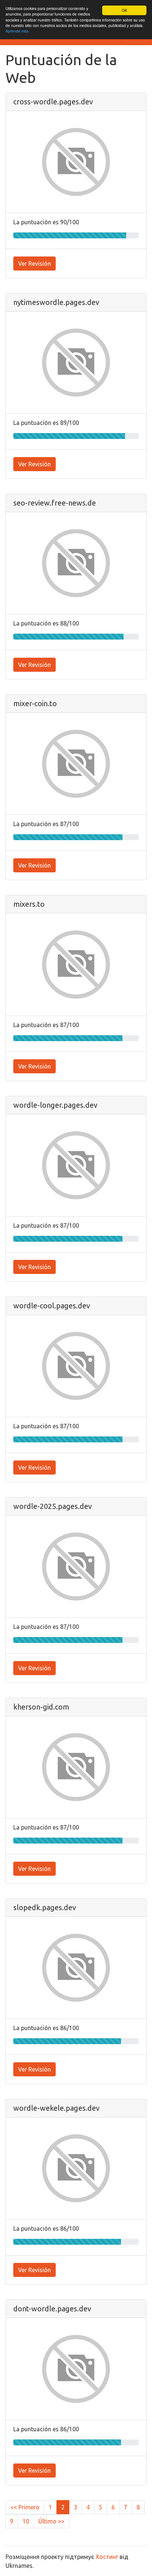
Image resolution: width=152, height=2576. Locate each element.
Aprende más (17, 31)
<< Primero (25, 2507)
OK (125, 10)
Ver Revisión (34, 264)
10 (26, 2521)
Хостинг (107, 2557)
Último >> (51, 2521)
